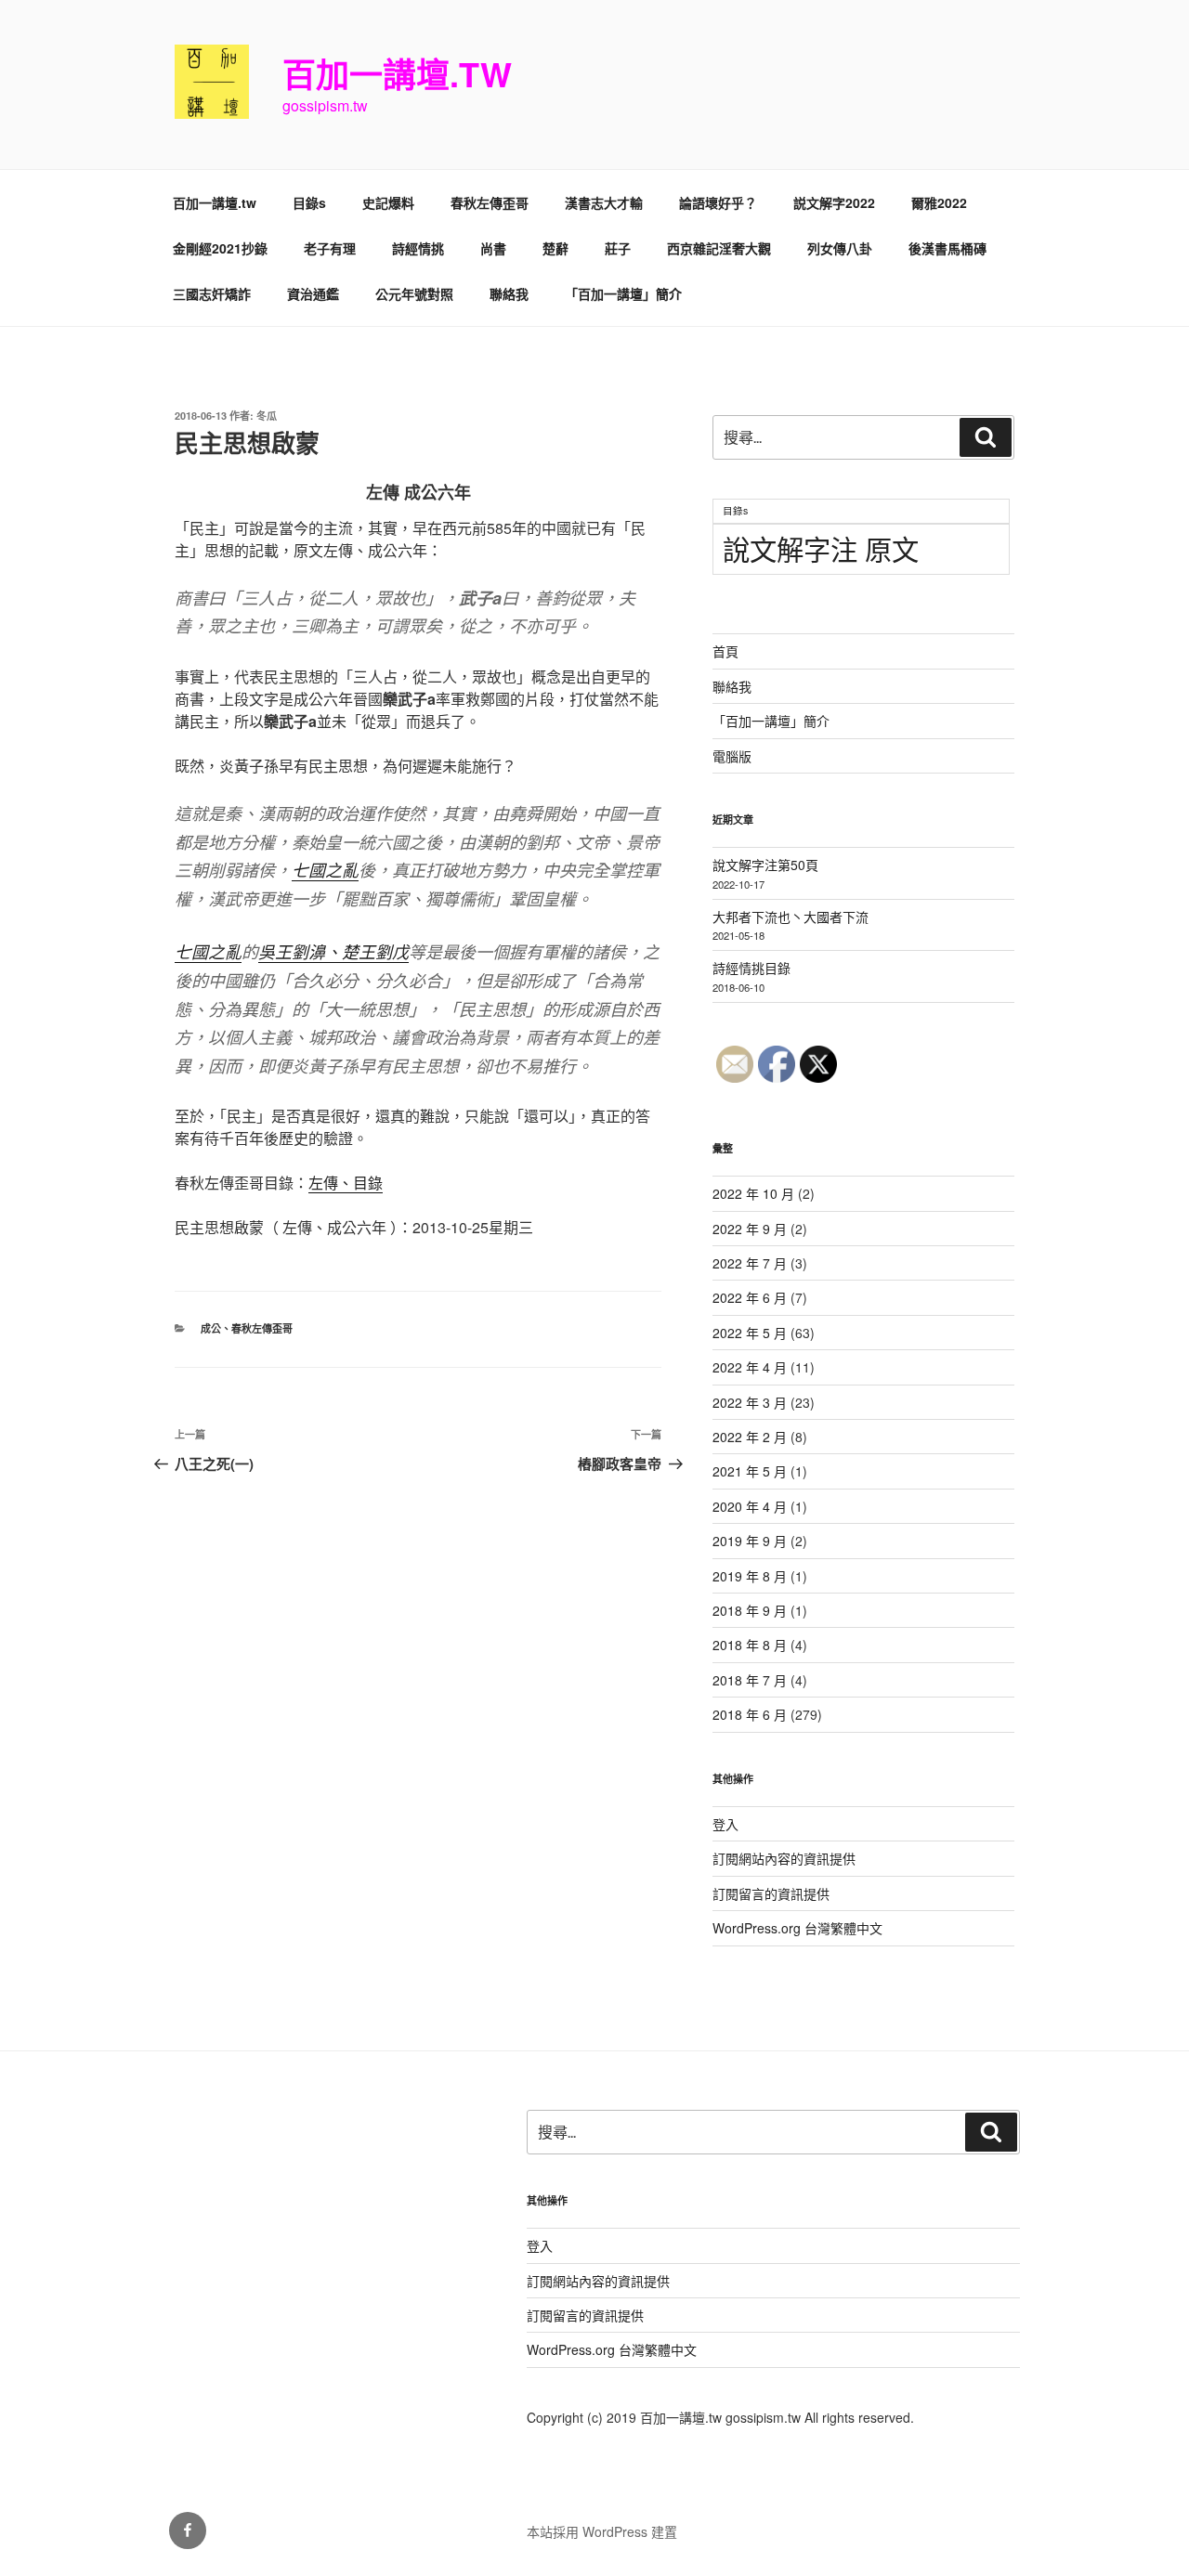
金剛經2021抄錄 (220, 248)
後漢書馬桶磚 (947, 248)
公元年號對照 (414, 293)
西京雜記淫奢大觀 (719, 248)
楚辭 (555, 248)
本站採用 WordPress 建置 (602, 2531)
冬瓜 (267, 416)
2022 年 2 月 (750, 1437)
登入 (725, 1824)
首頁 (725, 651)
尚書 (493, 248)
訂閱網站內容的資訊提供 (784, 1858)
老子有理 (330, 248)
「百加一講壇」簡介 (623, 293)
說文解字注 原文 (821, 548)
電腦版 (732, 756)
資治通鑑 (313, 293)
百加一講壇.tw (397, 73)
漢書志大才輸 (604, 202)
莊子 (618, 248)
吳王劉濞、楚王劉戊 (333, 951)
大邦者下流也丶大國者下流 (790, 917)
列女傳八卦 (840, 248)
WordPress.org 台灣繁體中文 (797, 1928)
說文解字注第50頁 (765, 865)
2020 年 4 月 (750, 1506)
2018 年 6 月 (750, 1714)
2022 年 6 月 (750, 1297)
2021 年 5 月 (750, 1471)
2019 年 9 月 (750, 1541)
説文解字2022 (834, 202)
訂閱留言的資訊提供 (771, 1893)
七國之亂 (325, 870)
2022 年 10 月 (753, 1193)
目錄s (309, 202)
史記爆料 (388, 202)
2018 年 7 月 (750, 1680)
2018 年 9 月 (750, 1610)
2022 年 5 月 (750, 1333)
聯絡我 (509, 293)
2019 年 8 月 (750, 1576)
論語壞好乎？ (718, 202)
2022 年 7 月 (750, 1263)
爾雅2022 (939, 202)
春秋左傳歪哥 (490, 202)
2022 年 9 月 (750, 1229)
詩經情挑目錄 (751, 968)
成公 (211, 1328)
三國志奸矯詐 (212, 293)
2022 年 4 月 (750, 1367)
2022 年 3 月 (750, 1402)
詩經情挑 (418, 248)
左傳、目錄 (346, 1183)
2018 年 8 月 (750, 1645)
